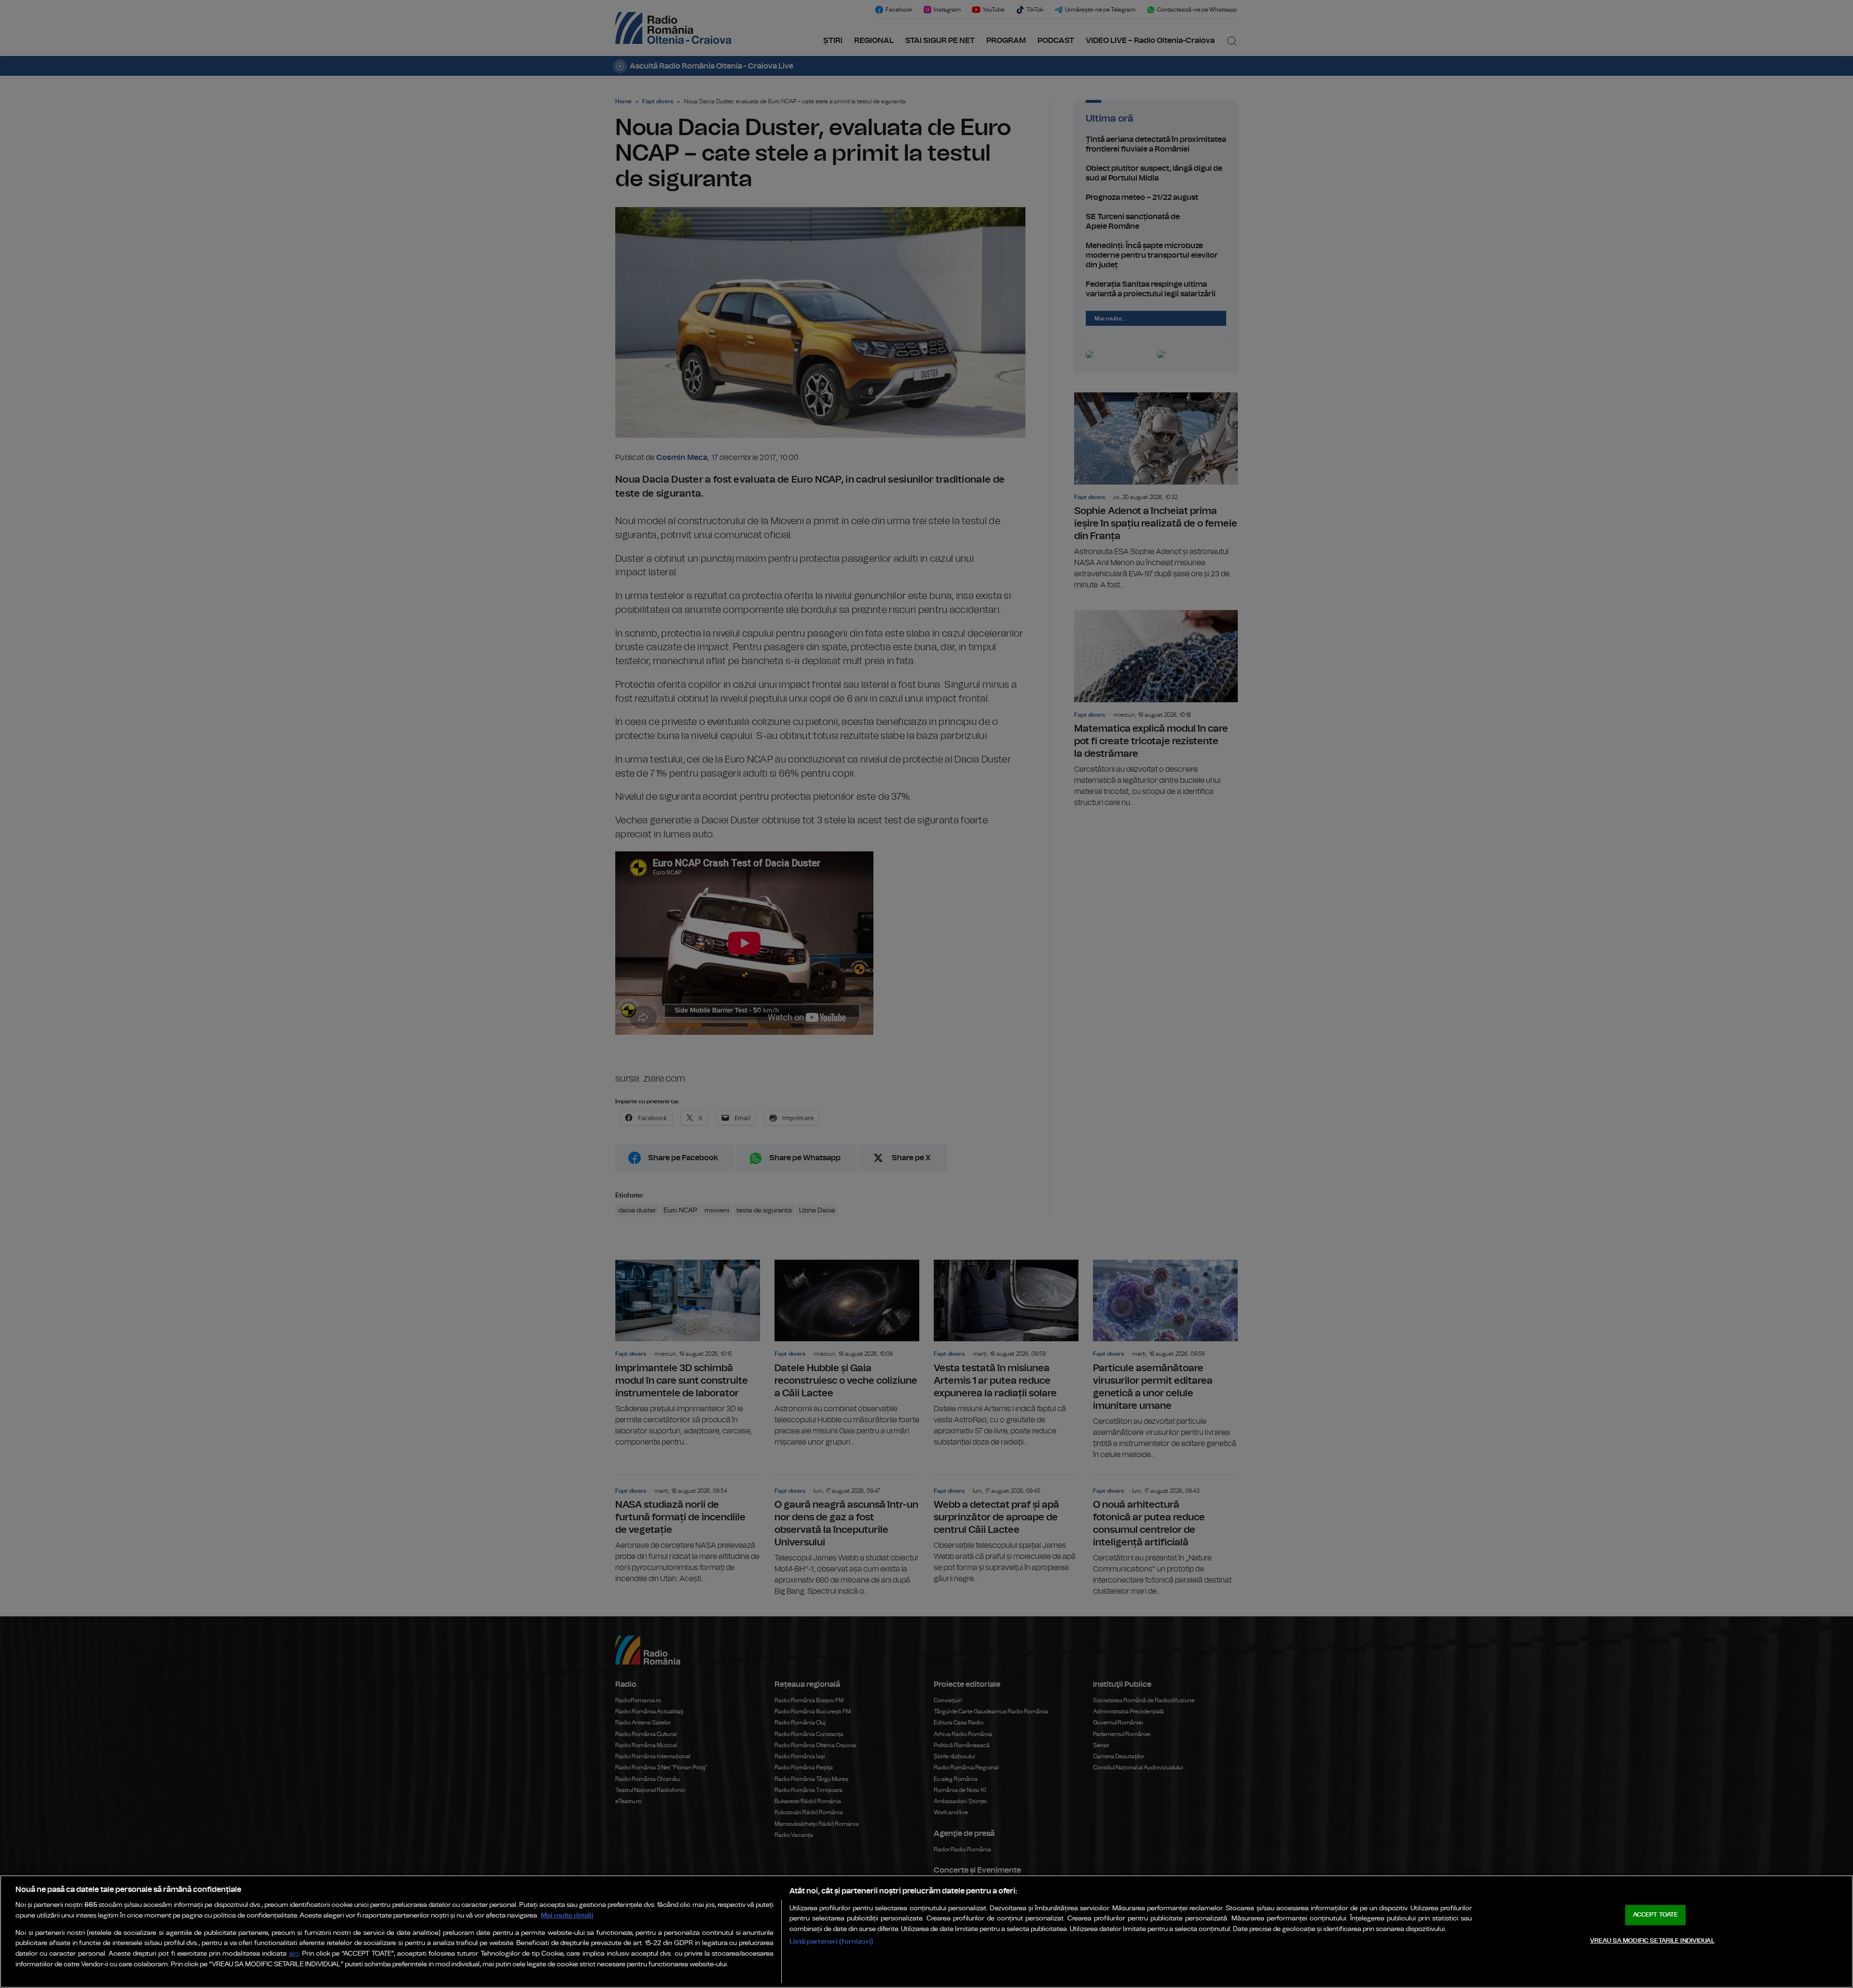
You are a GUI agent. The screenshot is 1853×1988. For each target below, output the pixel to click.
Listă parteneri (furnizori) (831, 1941)
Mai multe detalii (567, 1915)
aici (294, 1954)
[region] (926, 1932)
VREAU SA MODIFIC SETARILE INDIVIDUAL (1652, 1941)
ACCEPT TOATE (1656, 1915)
